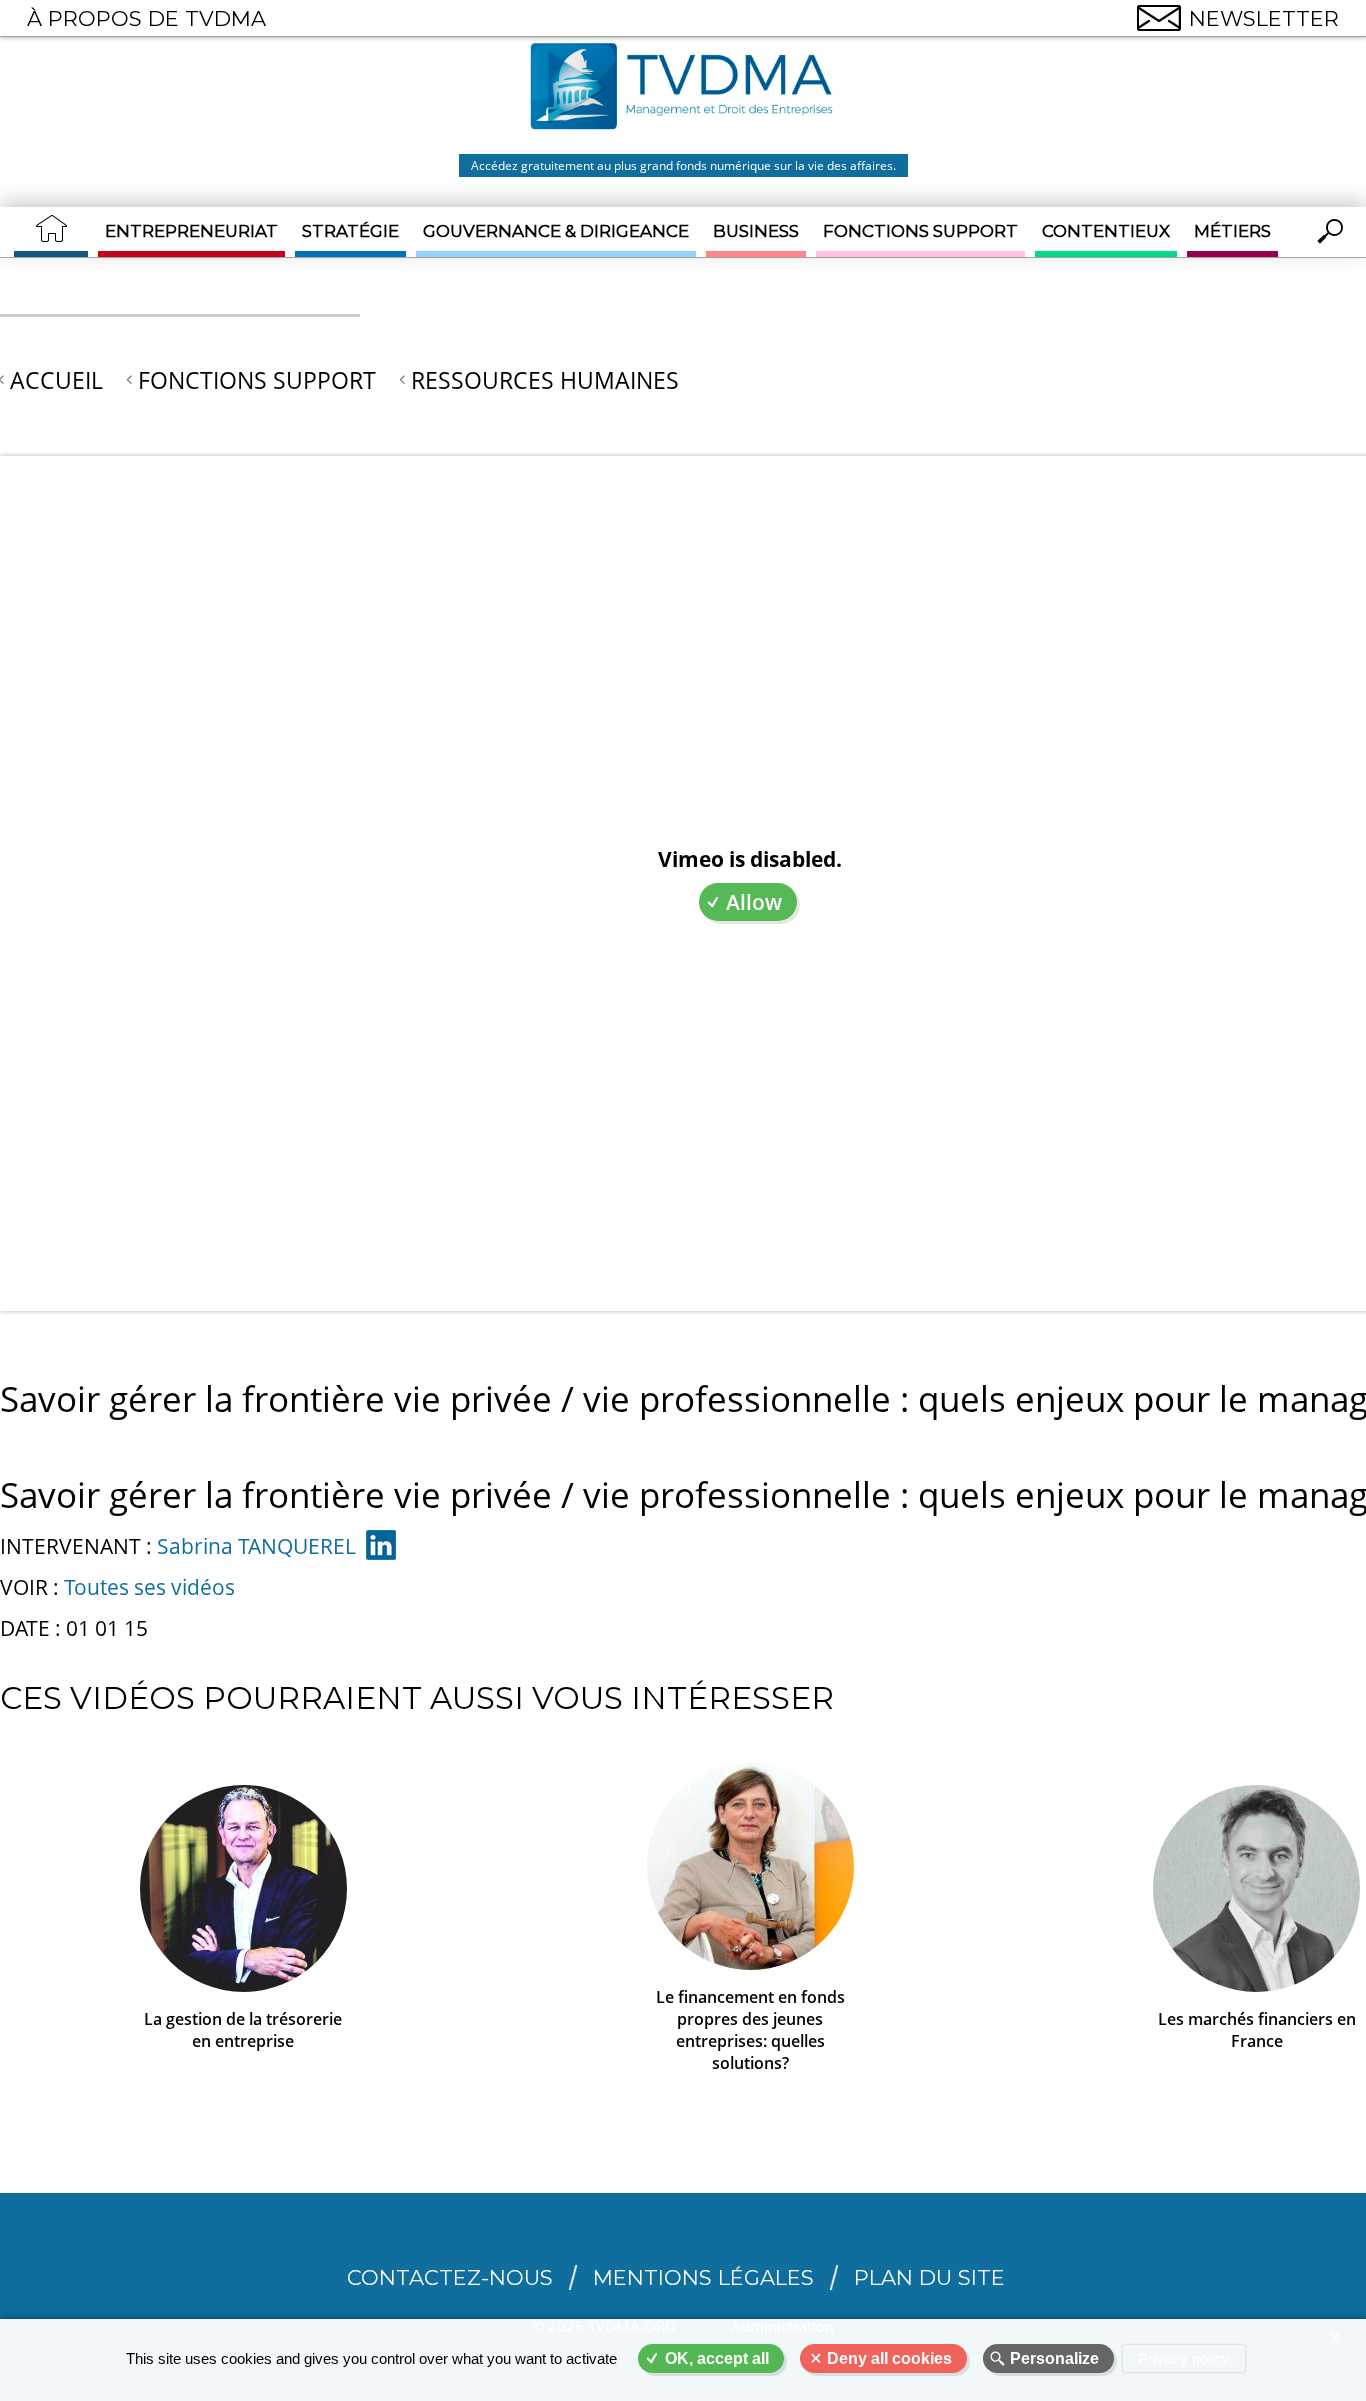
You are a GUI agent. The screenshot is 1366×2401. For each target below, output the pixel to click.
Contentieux (1106, 231)
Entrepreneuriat (191, 231)
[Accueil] (683, 89)
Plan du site (929, 2277)
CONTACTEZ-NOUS (450, 2277)
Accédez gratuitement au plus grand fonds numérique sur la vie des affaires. (683, 165)
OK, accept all (717, 2358)
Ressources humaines (545, 380)
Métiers (1232, 231)
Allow (754, 902)
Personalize (1054, 2358)
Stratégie (350, 231)
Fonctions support (920, 231)
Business (756, 231)
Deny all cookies (889, 2358)
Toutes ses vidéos (149, 1587)
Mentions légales (703, 2277)
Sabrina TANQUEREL (256, 1546)
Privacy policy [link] (1184, 2358)
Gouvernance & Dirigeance (556, 231)
